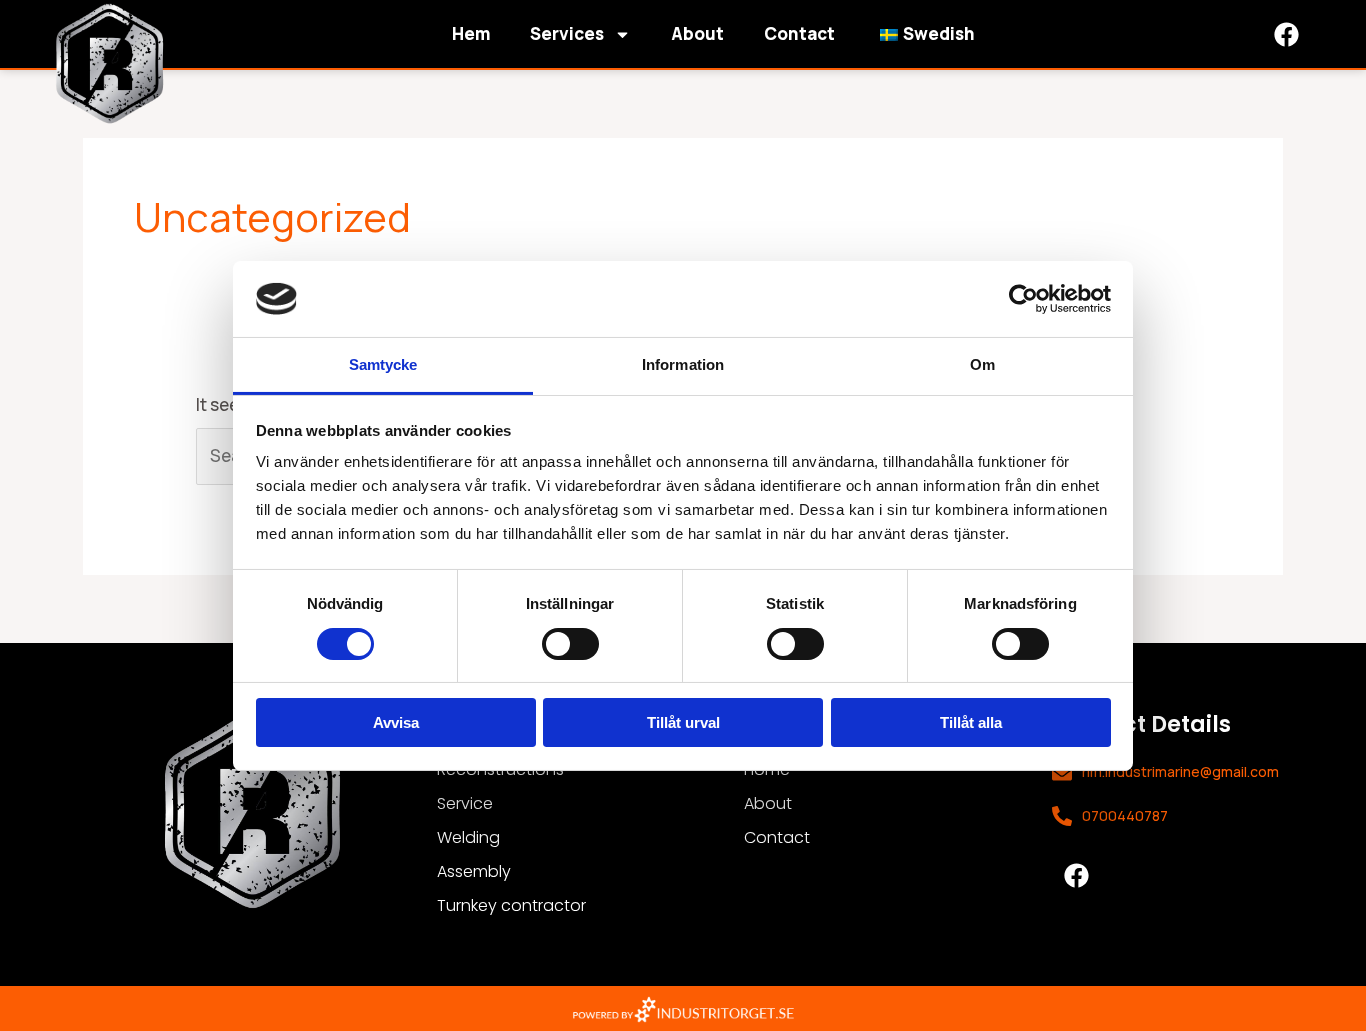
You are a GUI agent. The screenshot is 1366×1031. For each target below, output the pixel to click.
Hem (471, 33)
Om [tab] (982, 364)
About (697, 33)
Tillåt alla (971, 722)
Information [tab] (683, 364)
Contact (799, 33)
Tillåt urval (683, 722)
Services (567, 33)
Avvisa (396, 722)
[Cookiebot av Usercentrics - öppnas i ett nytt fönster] (1023, 299)
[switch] (570, 644)
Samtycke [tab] (383, 364)
